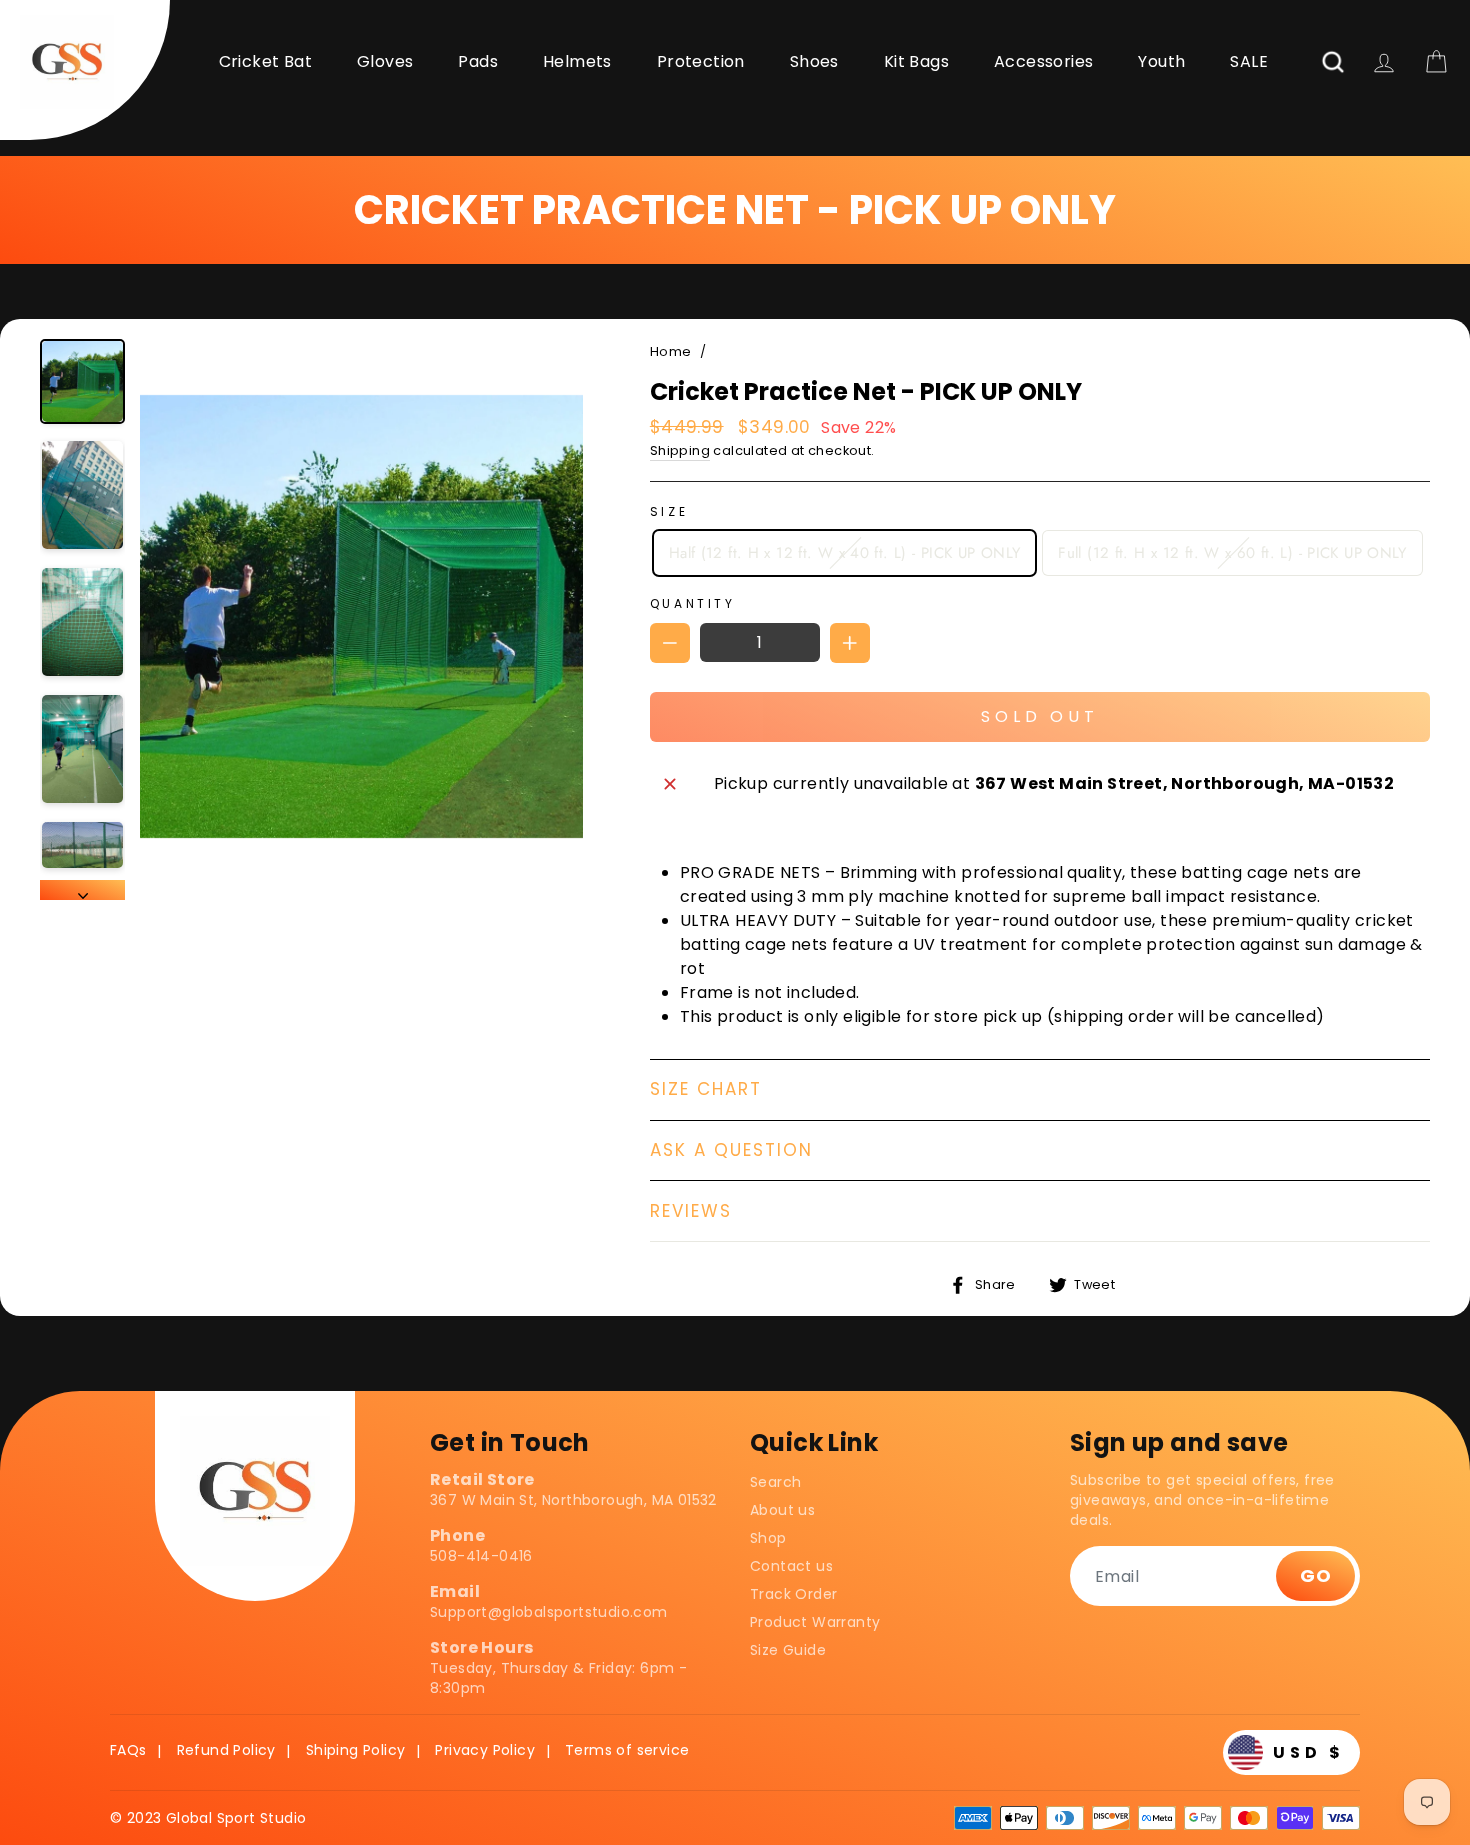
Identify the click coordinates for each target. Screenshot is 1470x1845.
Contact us (791, 1566)
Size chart (706, 1089)
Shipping (680, 450)
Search (775, 1482)
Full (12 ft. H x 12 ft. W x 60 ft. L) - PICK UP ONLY (1232, 553)
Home (671, 351)
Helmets (577, 61)
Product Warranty (815, 1622)
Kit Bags (916, 61)
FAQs (128, 1750)
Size (669, 511)
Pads (478, 61)
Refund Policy (226, 1750)
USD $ (1309, 1752)
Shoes (814, 61)
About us (782, 1510)
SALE (1249, 61)
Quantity (693, 603)
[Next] (82, 890)
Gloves (385, 61)
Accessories (1043, 61)
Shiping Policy (356, 1750)
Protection (701, 61)
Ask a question (731, 1150)
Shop (768, 1538)
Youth (1161, 61)
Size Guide (788, 1650)
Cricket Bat (265, 61)
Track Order (793, 1594)
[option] (361, 619)
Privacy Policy (485, 1750)
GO (1315, 1575)
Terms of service (627, 1750)
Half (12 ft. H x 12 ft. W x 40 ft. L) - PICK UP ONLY (845, 553)
